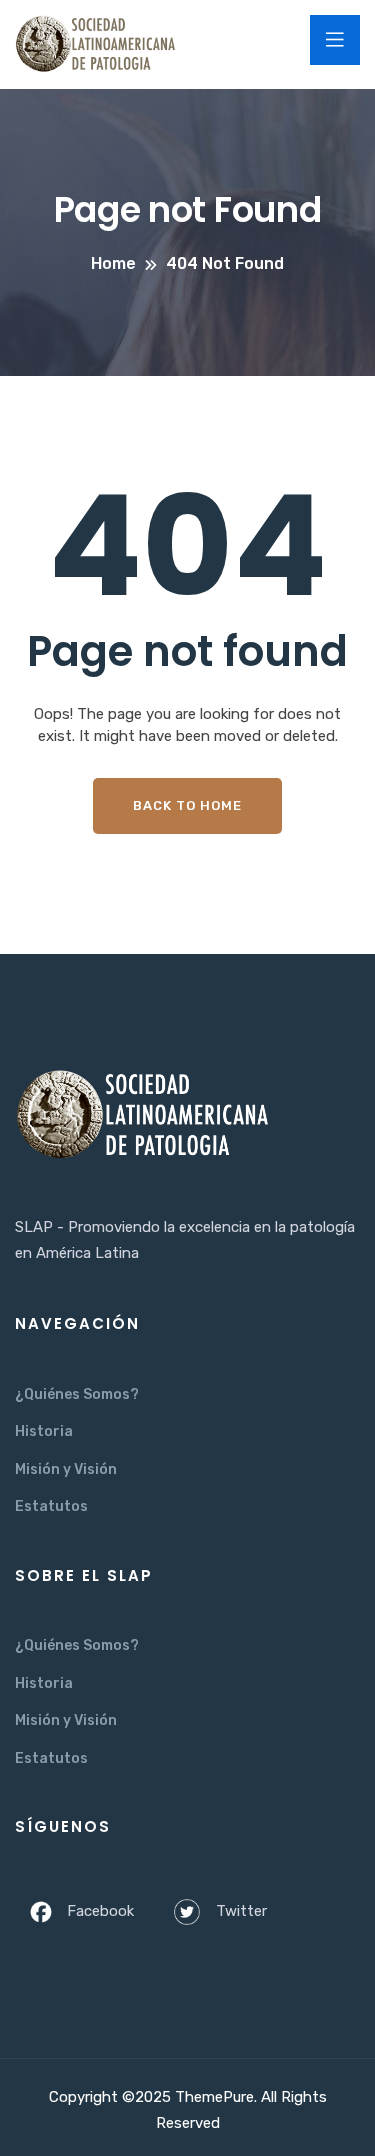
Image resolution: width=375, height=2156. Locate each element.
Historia (44, 1431)
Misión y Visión (66, 1469)
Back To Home (187, 805)
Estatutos (51, 1506)
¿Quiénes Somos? (77, 1394)
